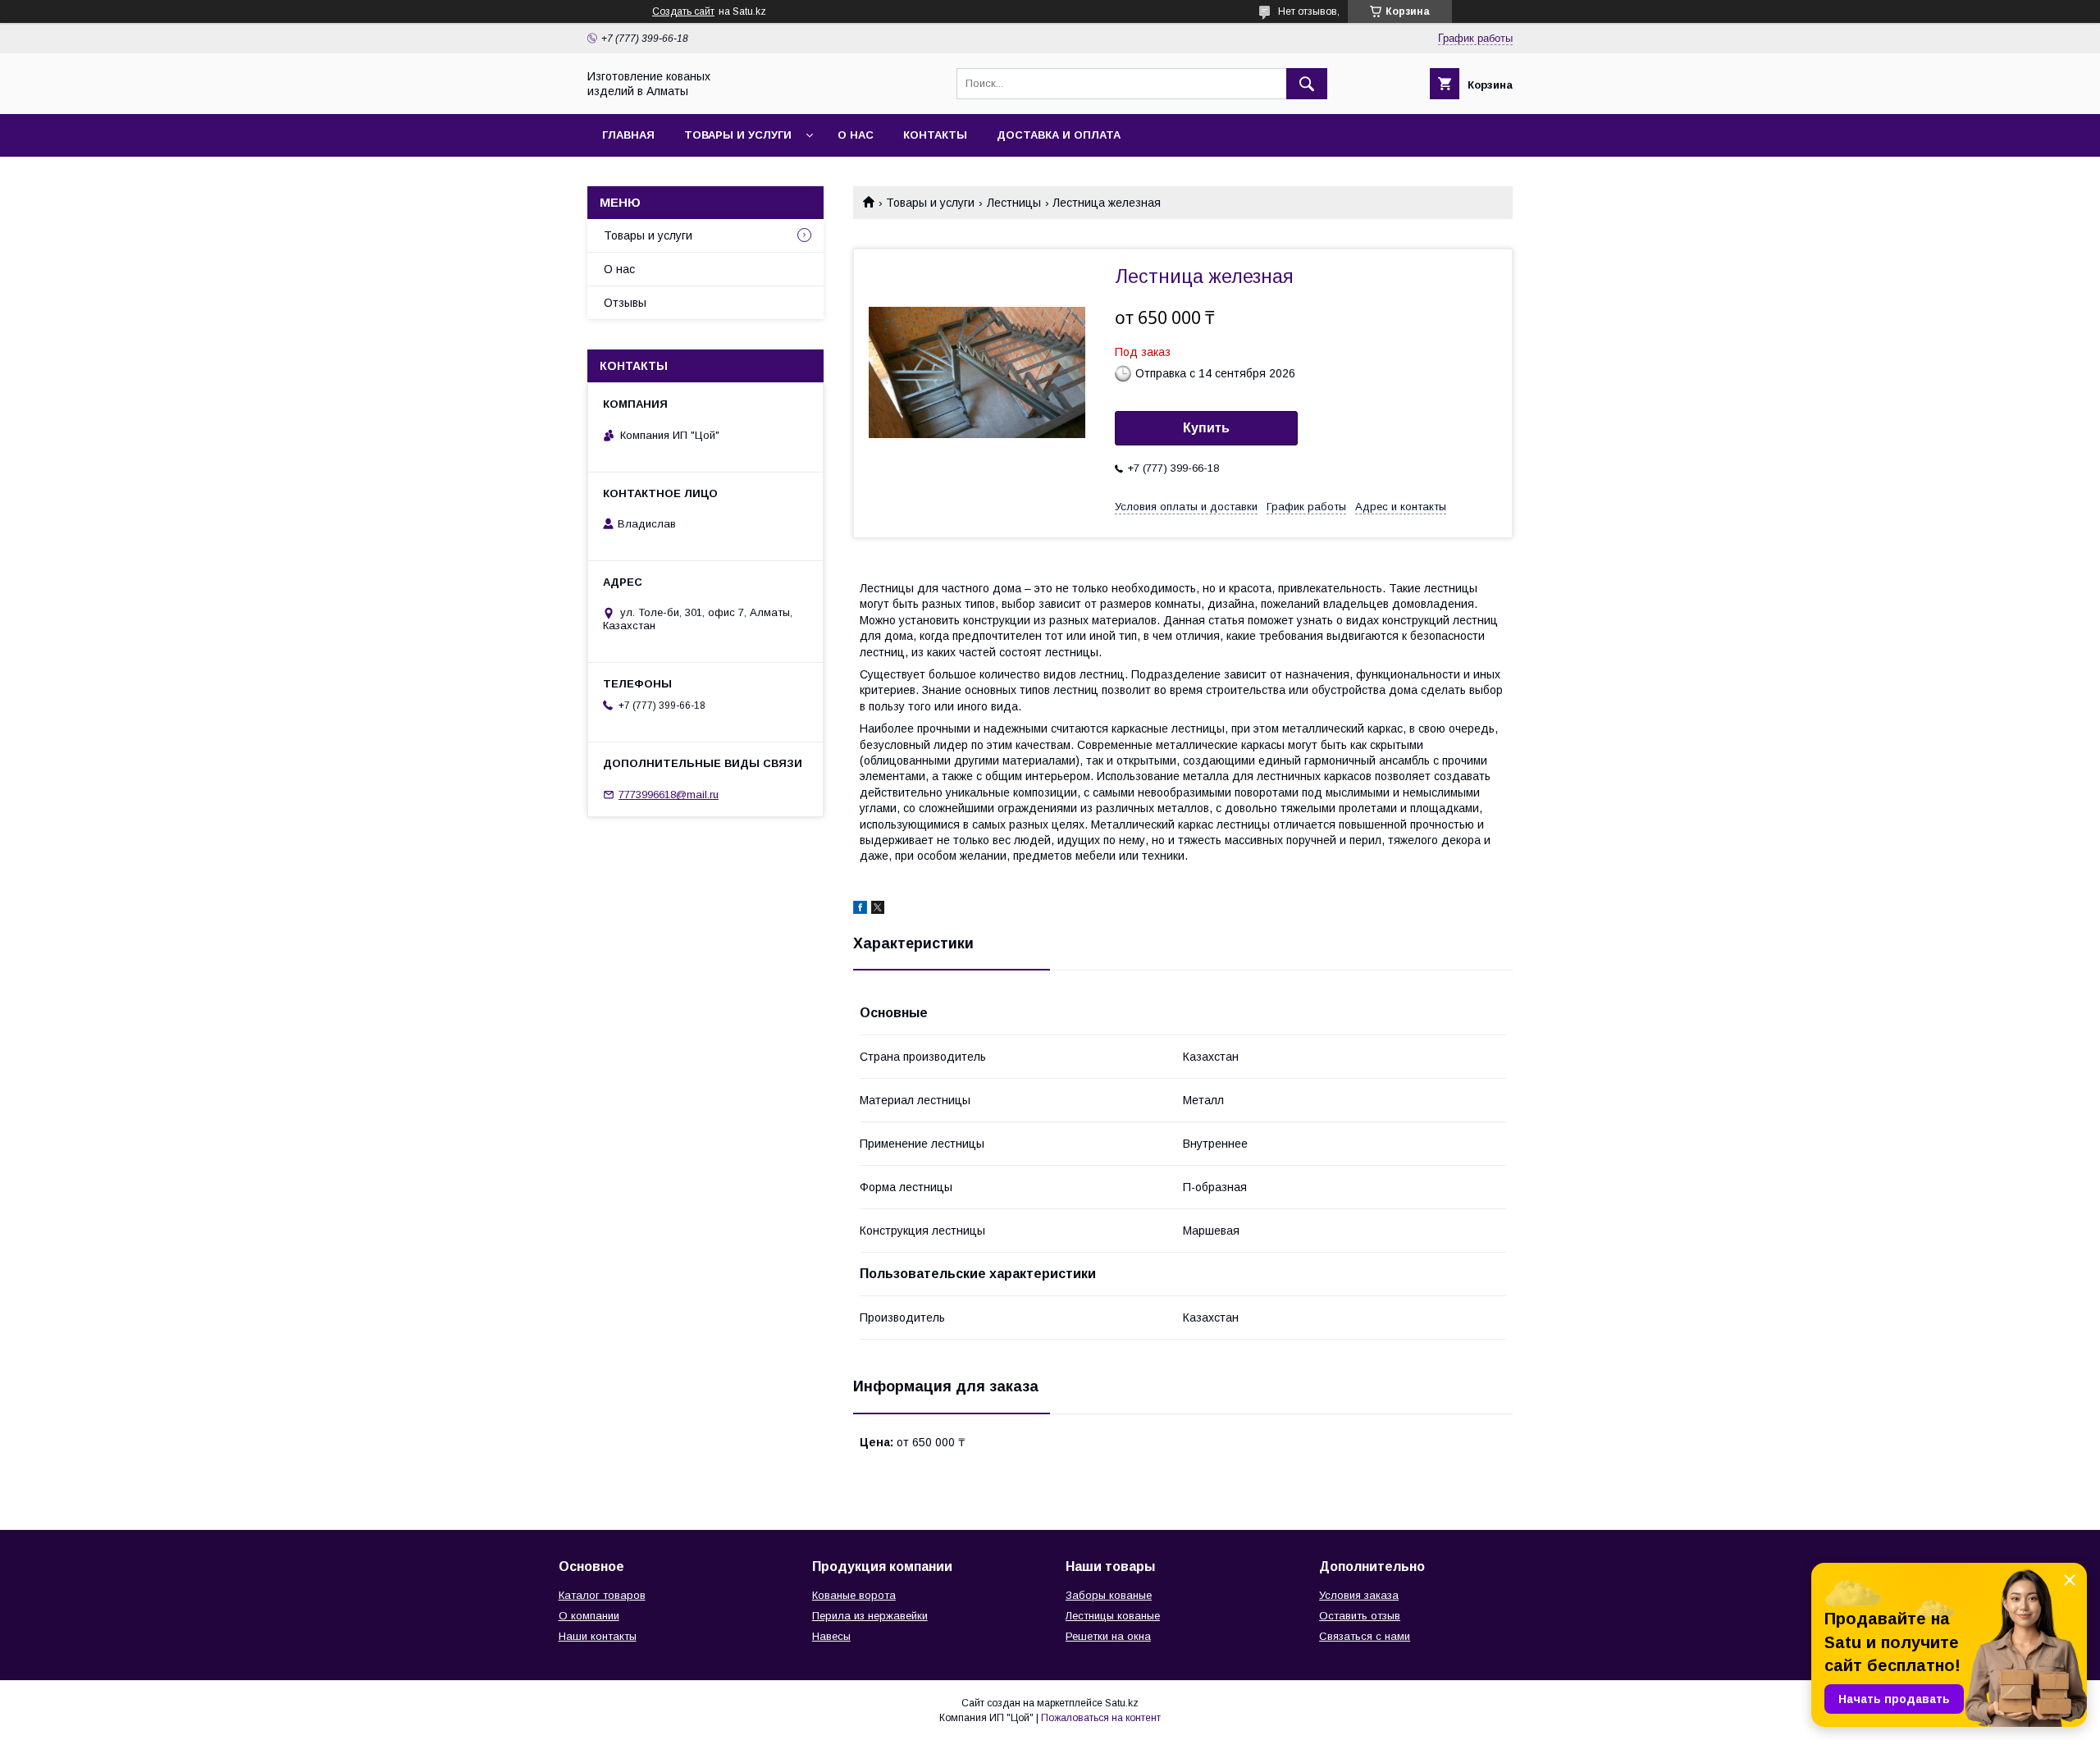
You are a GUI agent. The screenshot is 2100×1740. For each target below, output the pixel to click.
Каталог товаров (602, 1595)
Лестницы (1014, 203)
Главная (628, 135)
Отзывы (625, 303)
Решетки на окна (1108, 1636)
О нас (856, 135)
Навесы (831, 1636)
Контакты (935, 135)
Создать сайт (683, 11)
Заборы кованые (1109, 1595)
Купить (1206, 428)
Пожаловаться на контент (1101, 1718)
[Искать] (1307, 84)
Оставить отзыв (1360, 1616)
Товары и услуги (738, 135)
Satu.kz (1122, 1703)
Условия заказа (1359, 1595)
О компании (589, 1616)
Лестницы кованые (1113, 1616)
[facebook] (860, 910)
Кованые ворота (854, 1595)
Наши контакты (598, 1636)
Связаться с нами (1365, 1636)
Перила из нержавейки (870, 1616)
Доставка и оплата (1059, 135)
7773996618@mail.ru (669, 795)
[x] (878, 910)
